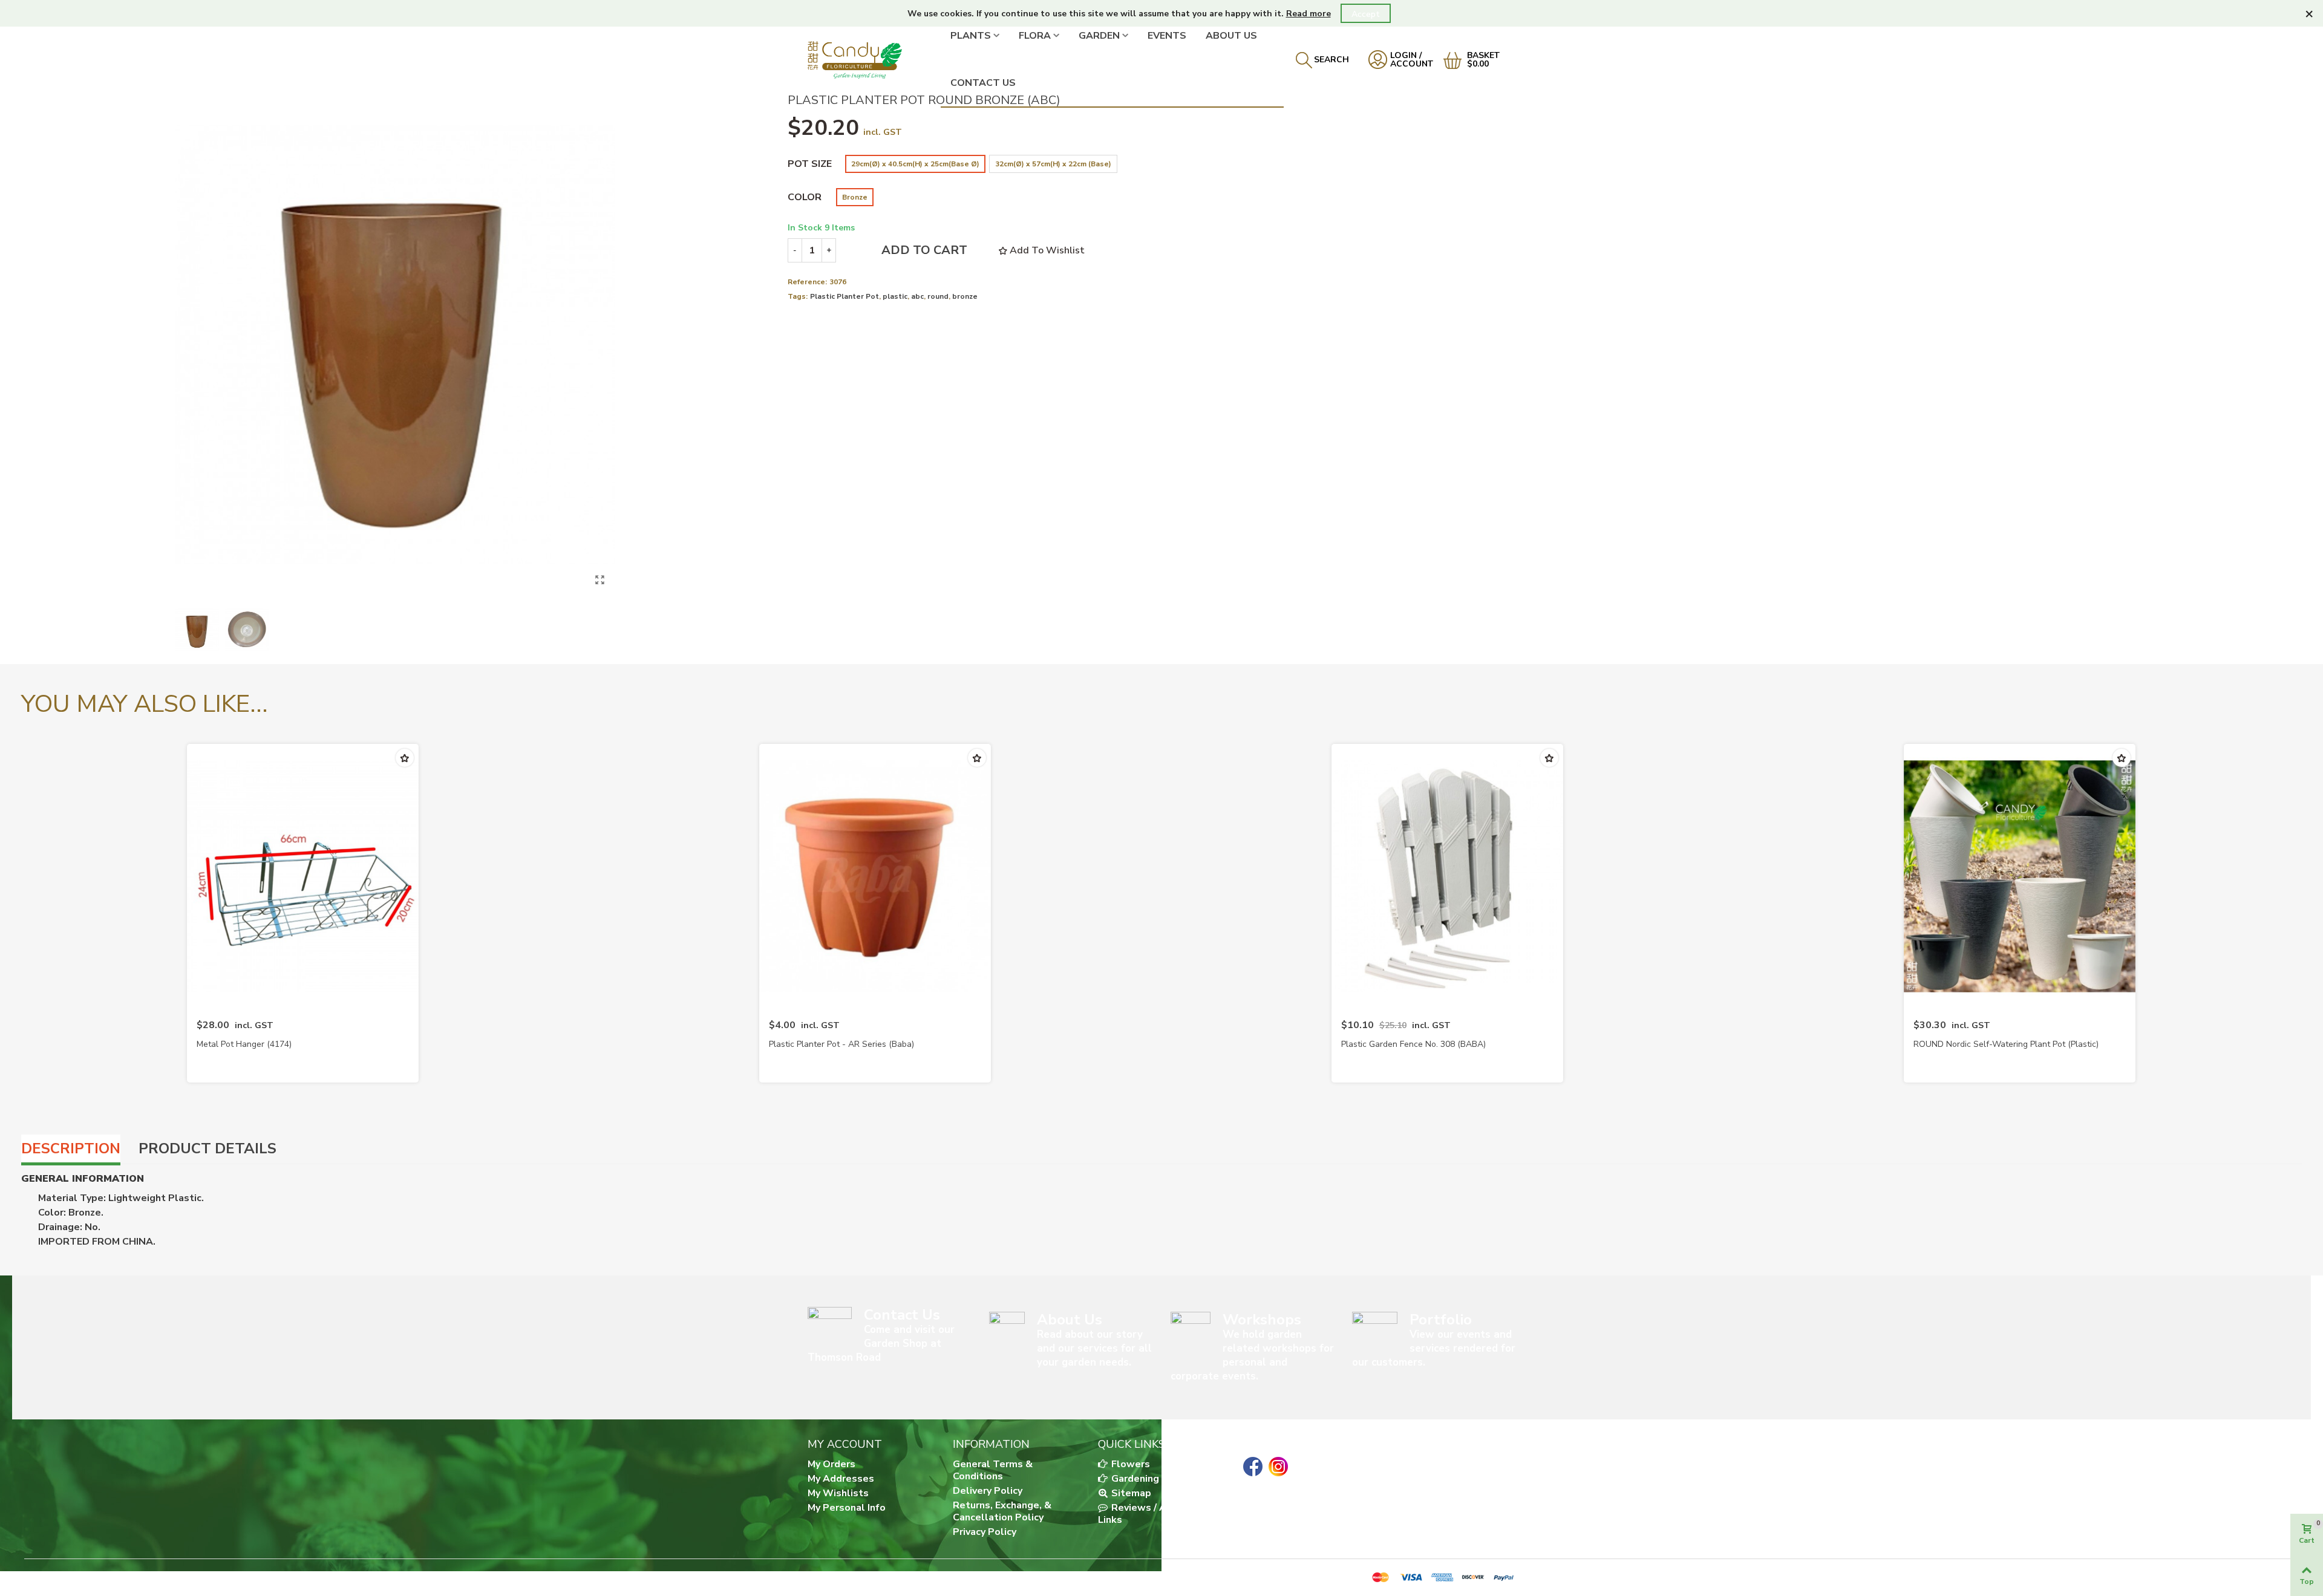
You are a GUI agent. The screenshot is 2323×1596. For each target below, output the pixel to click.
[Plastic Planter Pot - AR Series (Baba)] (875, 876)
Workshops (1262, 1320)
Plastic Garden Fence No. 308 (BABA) (1413, 1044)
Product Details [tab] (207, 1148)
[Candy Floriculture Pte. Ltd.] (874, 60)
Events (1167, 36)
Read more (1309, 14)
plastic (895, 296)
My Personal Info (847, 1508)
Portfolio (1441, 1320)
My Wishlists (838, 1493)
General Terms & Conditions (993, 1470)
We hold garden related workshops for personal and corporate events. (1252, 1355)
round (938, 296)
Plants (971, 36)
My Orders (832, 1464)
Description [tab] (71, 1148)
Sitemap (1130, 1493)
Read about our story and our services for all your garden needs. (1094, 1348)
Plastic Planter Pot (845, 296)
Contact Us (983, 83)
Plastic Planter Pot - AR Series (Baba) (841, 1044)
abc (917, 296)
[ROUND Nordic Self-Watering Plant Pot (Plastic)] (2020, 876)
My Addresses (841, 1479)
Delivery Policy (988, 1491)
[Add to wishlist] (405, 758)
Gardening (1134, 1479)
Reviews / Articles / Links (1150, 1514)
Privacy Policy (985, 1532)
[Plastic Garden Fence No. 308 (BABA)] (1447, 876)
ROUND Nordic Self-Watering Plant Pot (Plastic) (2006, 1044)
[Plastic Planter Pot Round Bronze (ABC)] (600, 580)
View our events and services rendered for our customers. (1434, 1348)
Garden (1099, 36)
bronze (965, 296)
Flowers (1129, 1464)
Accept (1366, 14)
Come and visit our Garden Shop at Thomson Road (881, 1344)
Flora (1035, 36)
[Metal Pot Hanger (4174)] (303, 876)
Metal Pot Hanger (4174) (244, 1044)
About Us (1231, 36)
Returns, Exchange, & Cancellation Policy (1002, 1511)
